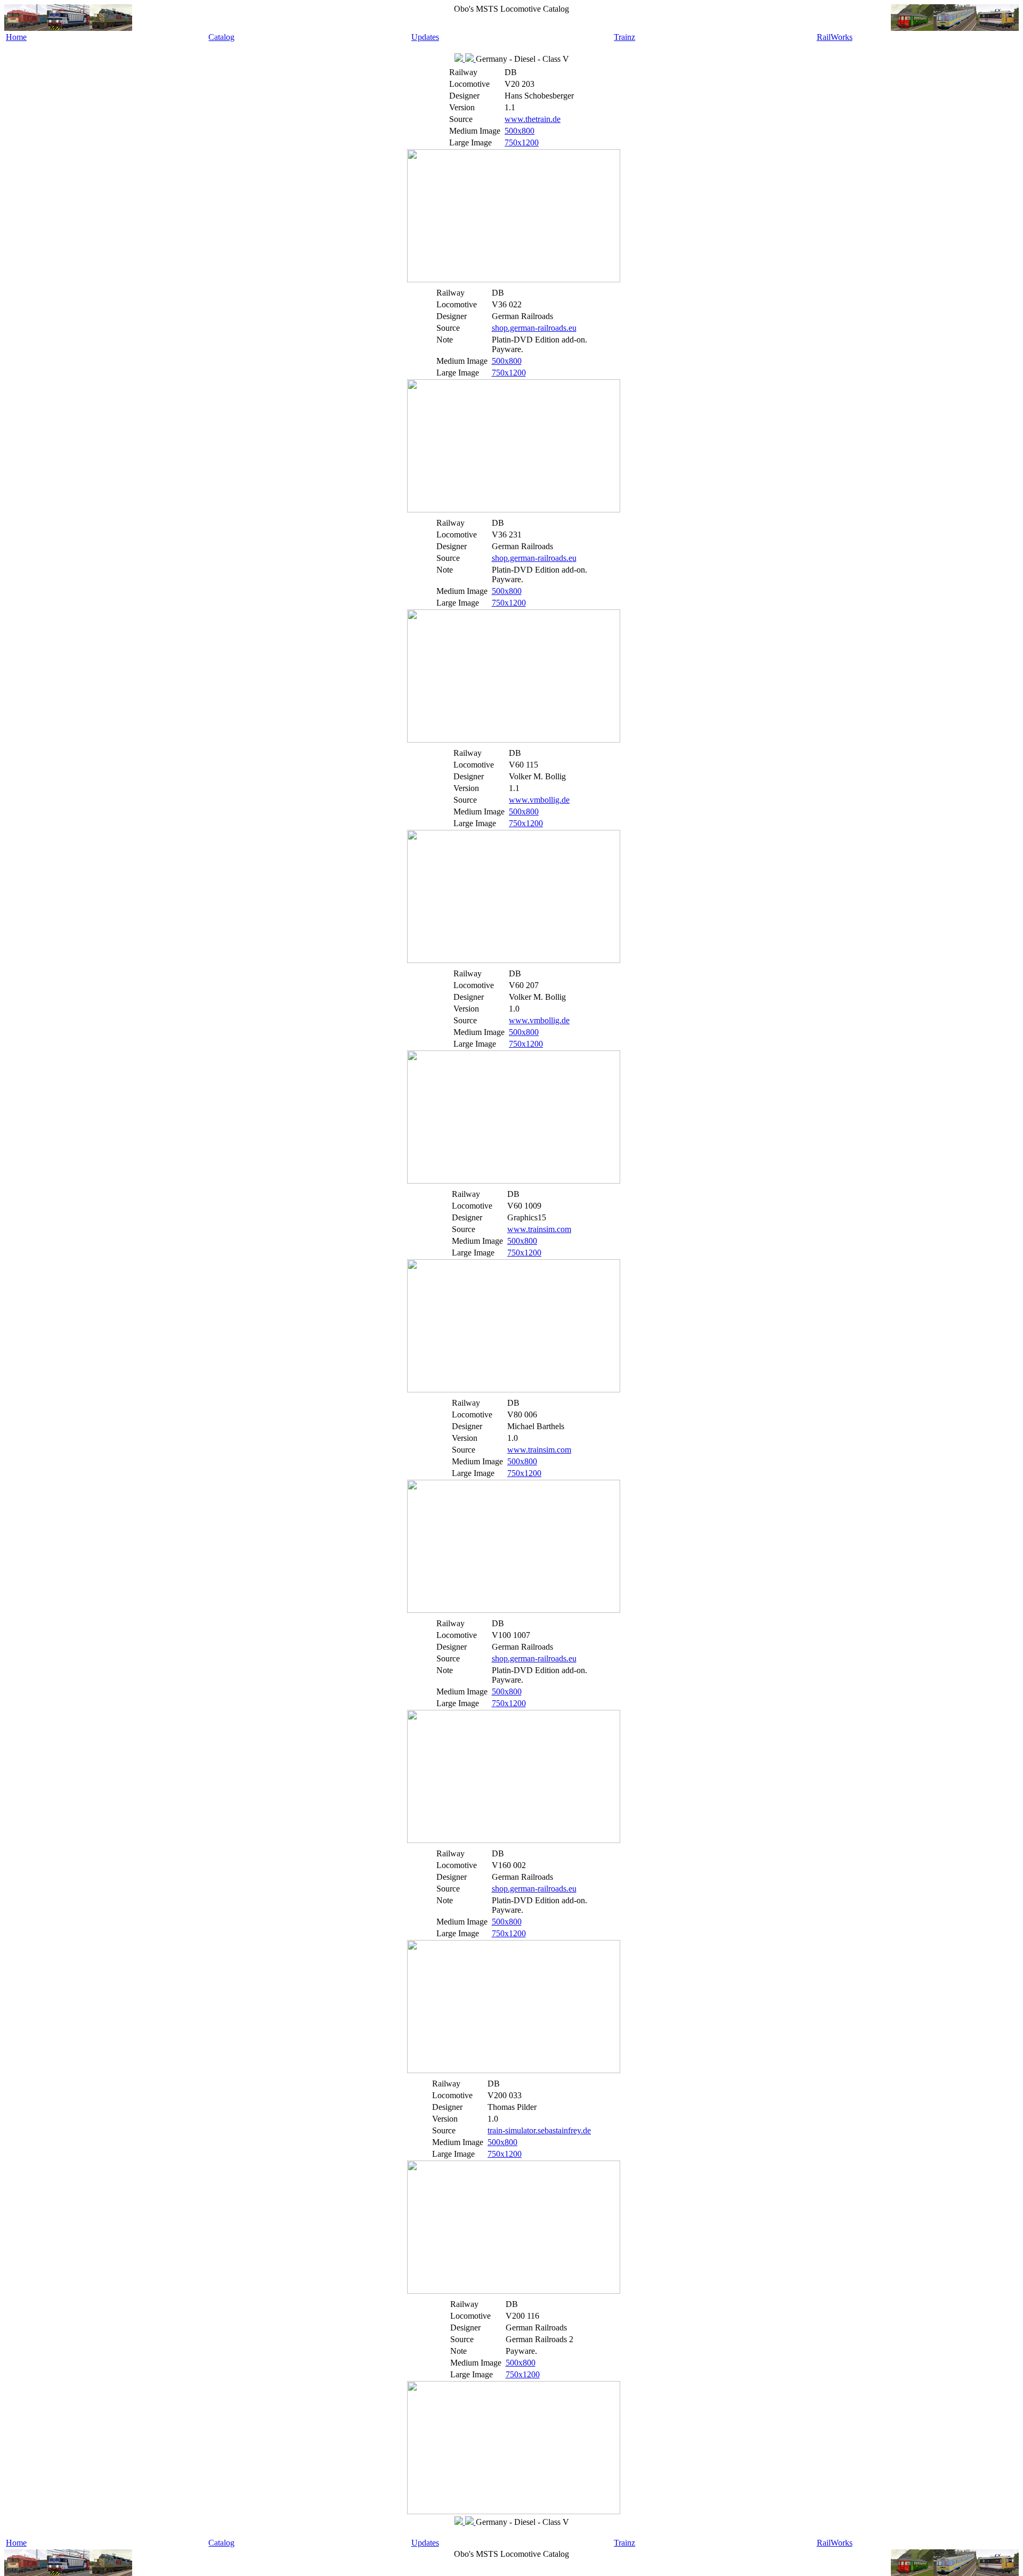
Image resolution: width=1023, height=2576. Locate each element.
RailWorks (835, 37)
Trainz (624, 37)
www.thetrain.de (533, 119)
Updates (425, 37)
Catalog (221, 37)
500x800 (519, 131)
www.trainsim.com (539, 1229)
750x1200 (522, 142)
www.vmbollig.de (539, 800)
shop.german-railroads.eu (534, 328)
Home (16, 37)
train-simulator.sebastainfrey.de (539, 2130)
